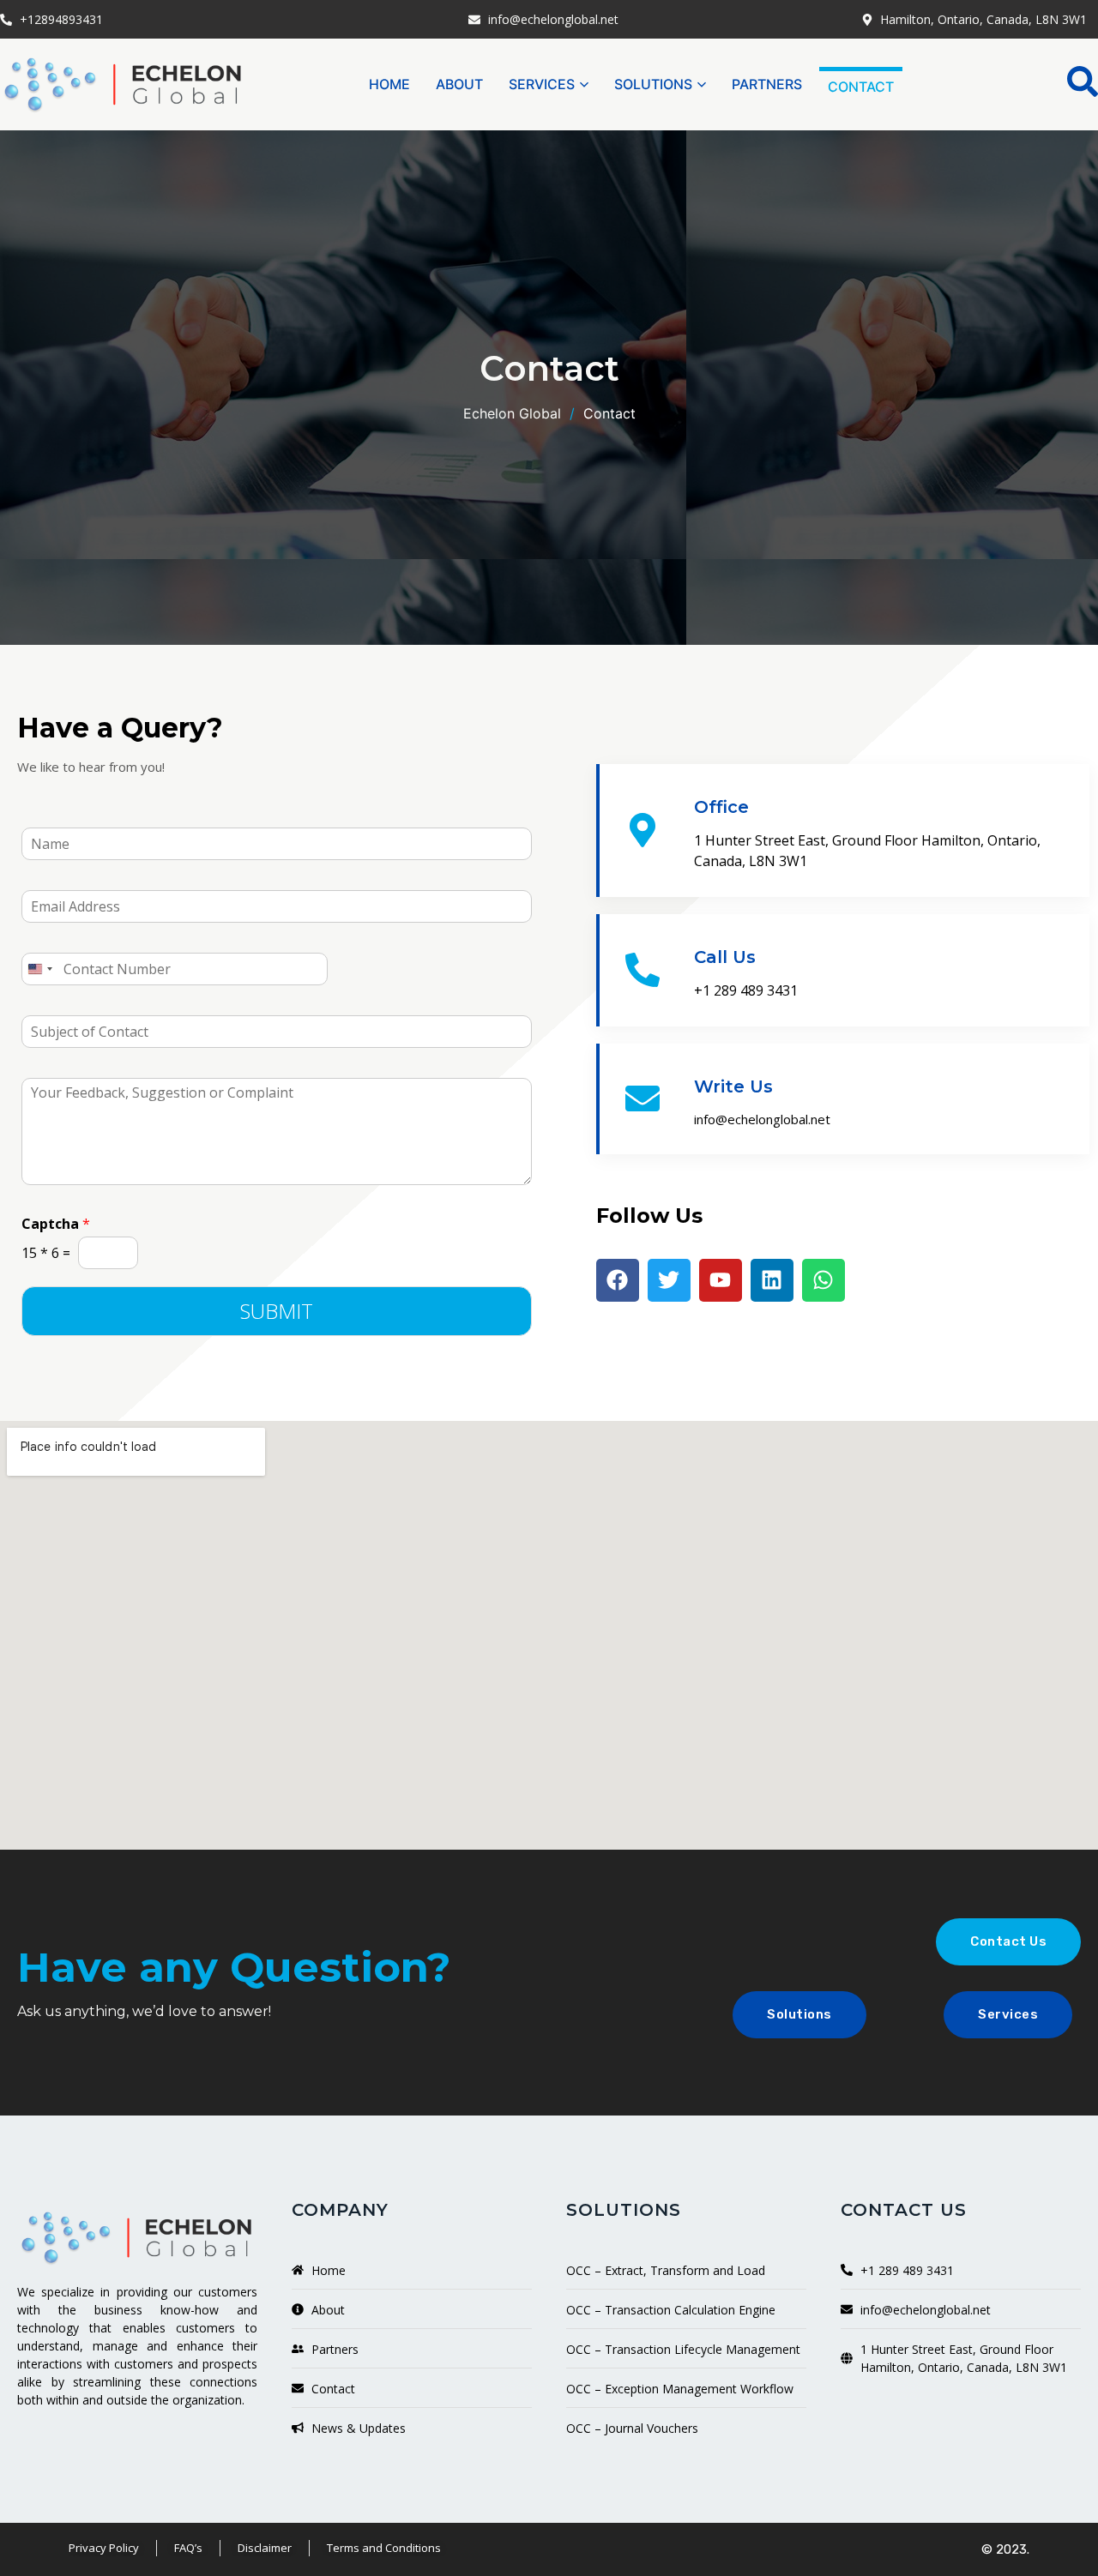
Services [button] (542, 84)
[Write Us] (643, 1098)
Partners (767, 84)
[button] (1083, 81)
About (459, 84)
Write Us (733, 1086)
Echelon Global (512, 413)
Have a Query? (120, 728)
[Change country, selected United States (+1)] (39, 969)
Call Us (725, 957)
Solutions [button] (653, 84)
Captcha (56, 1224)
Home (389, 84)
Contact (861, 87)
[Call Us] (643, 970)
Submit (277, 1311)
